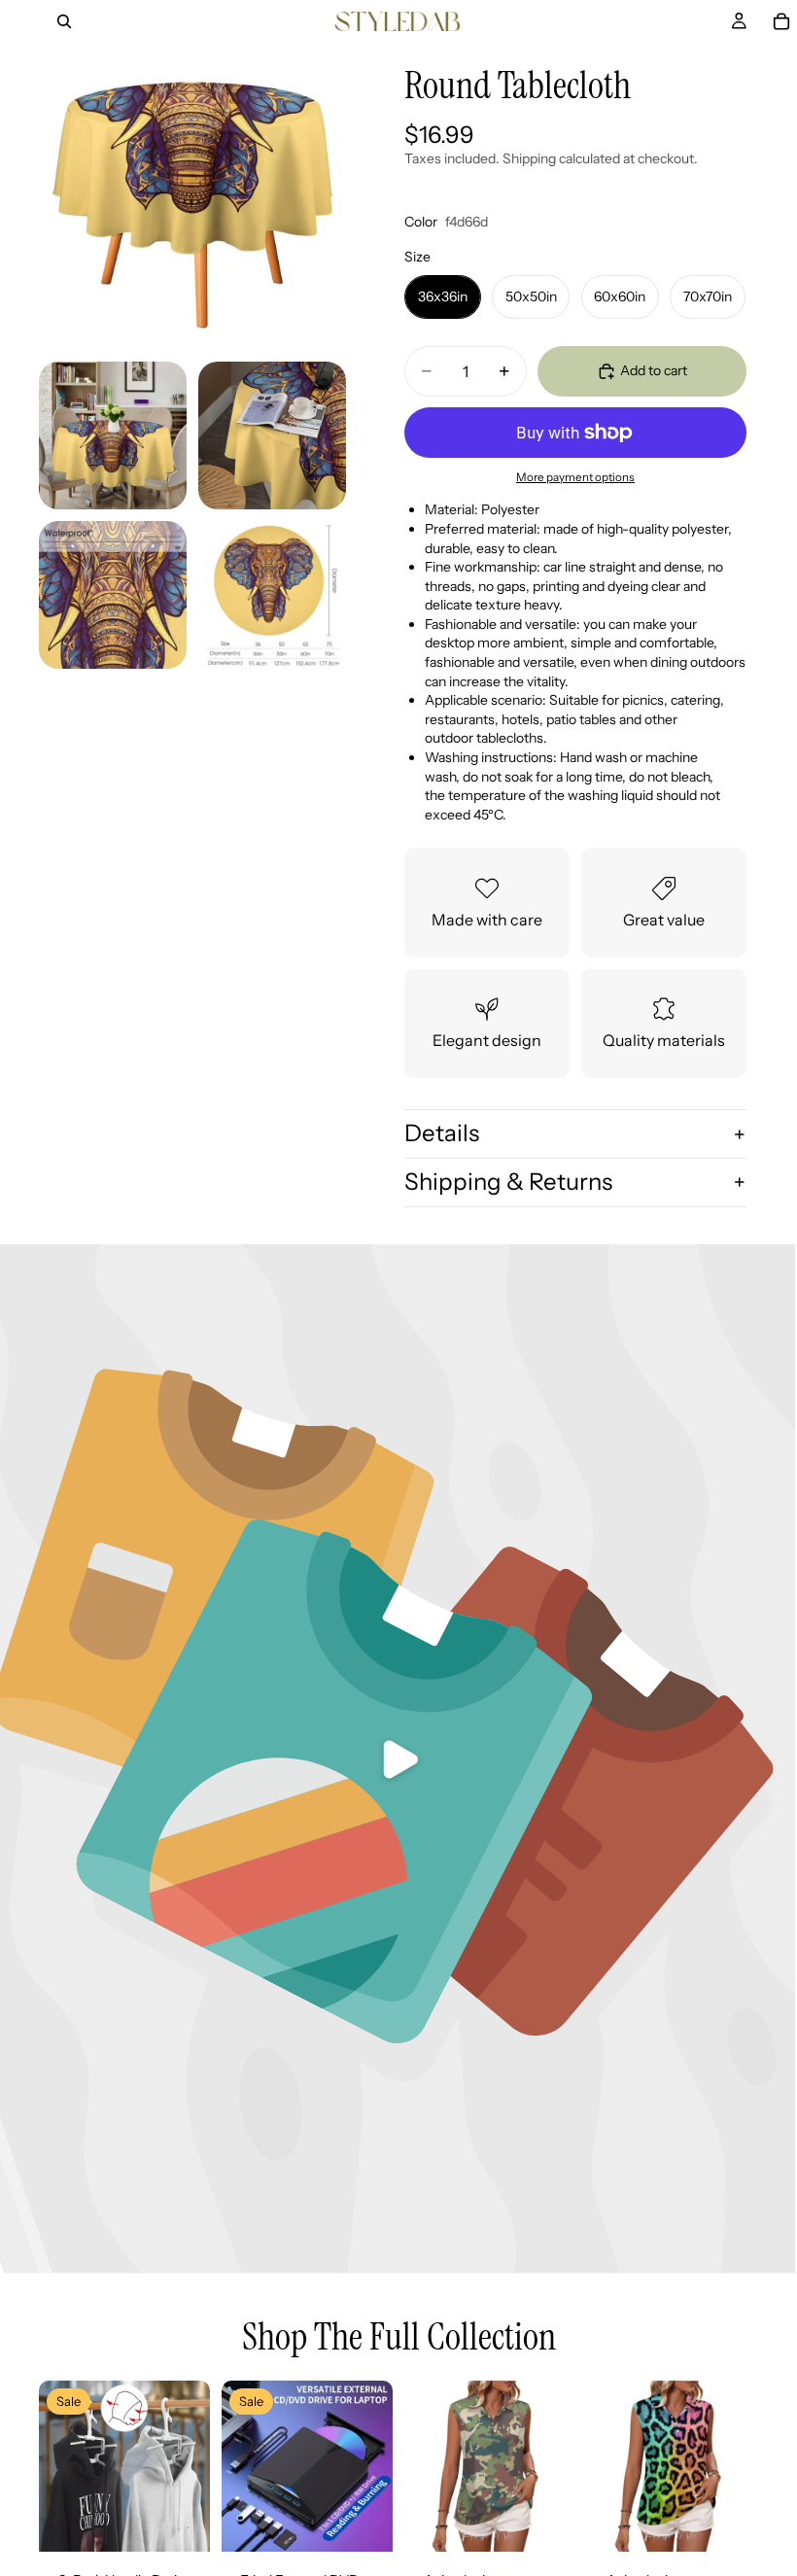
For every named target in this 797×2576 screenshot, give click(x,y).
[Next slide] (189, 2466)
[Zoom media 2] (113, 435)
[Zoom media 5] (272, 595)
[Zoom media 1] (192, 196)
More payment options (575, 477)
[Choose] (545, 2523)
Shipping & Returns (508, 1182)
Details (442, 1133)
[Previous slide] (60, 2466)
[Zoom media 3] (272, 435)
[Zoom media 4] (113, 595)
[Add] (180, 2523)
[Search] (64, 21)
